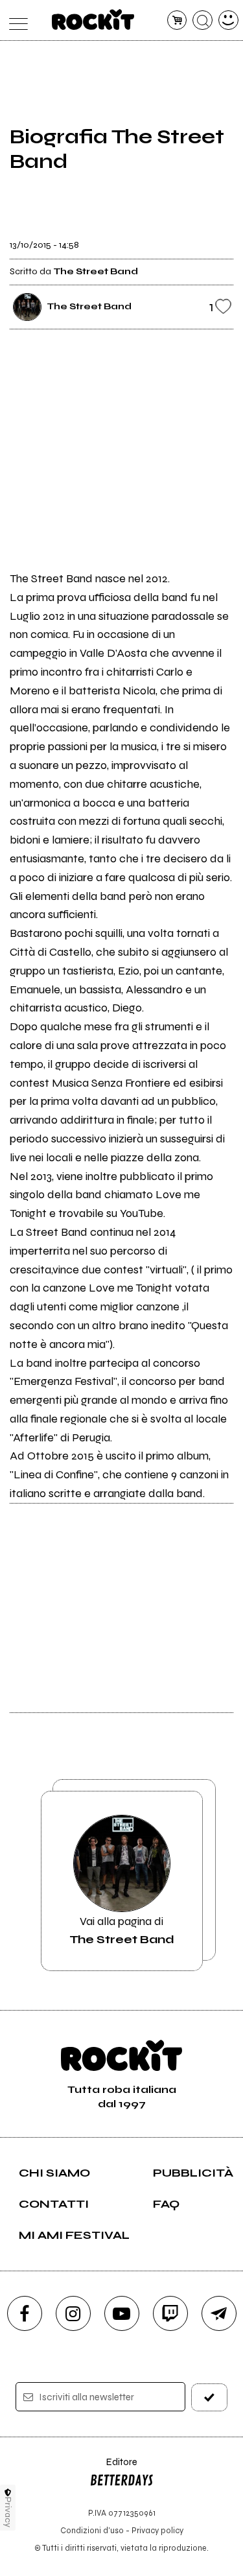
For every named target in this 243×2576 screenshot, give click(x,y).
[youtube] (122, 2313)
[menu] (15, 20)
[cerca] (202, 20)
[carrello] (177, 20)
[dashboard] (228, 20)
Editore (113, 2468)
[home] (93, 19)
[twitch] (170, 2313)
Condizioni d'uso (92, 2530)
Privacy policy (157, 2530)
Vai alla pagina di (122, 1930)
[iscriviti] (209, 2397)
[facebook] (25, 2313)
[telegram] (219, 2313)
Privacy (8, 2512)
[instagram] (73, 2313)
